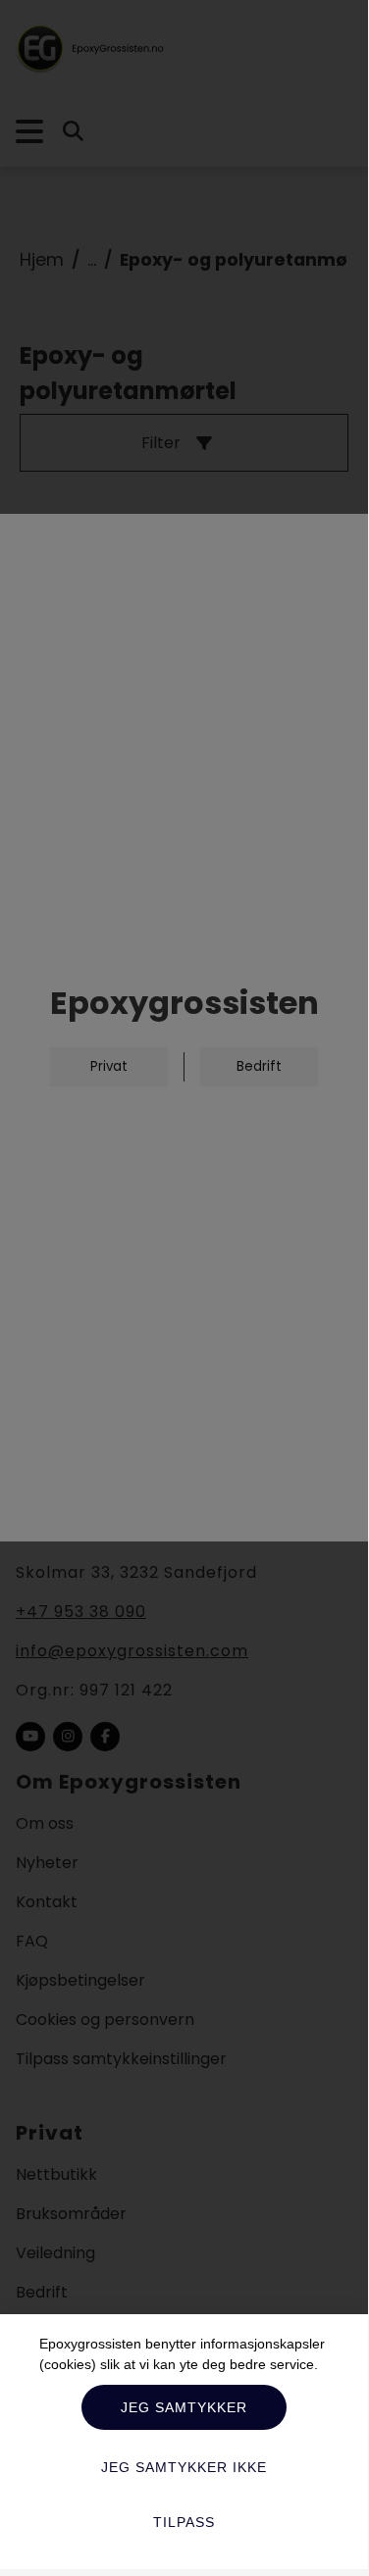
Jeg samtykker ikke (184, 2467)
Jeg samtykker (184, 2407)
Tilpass (184, 2522)
